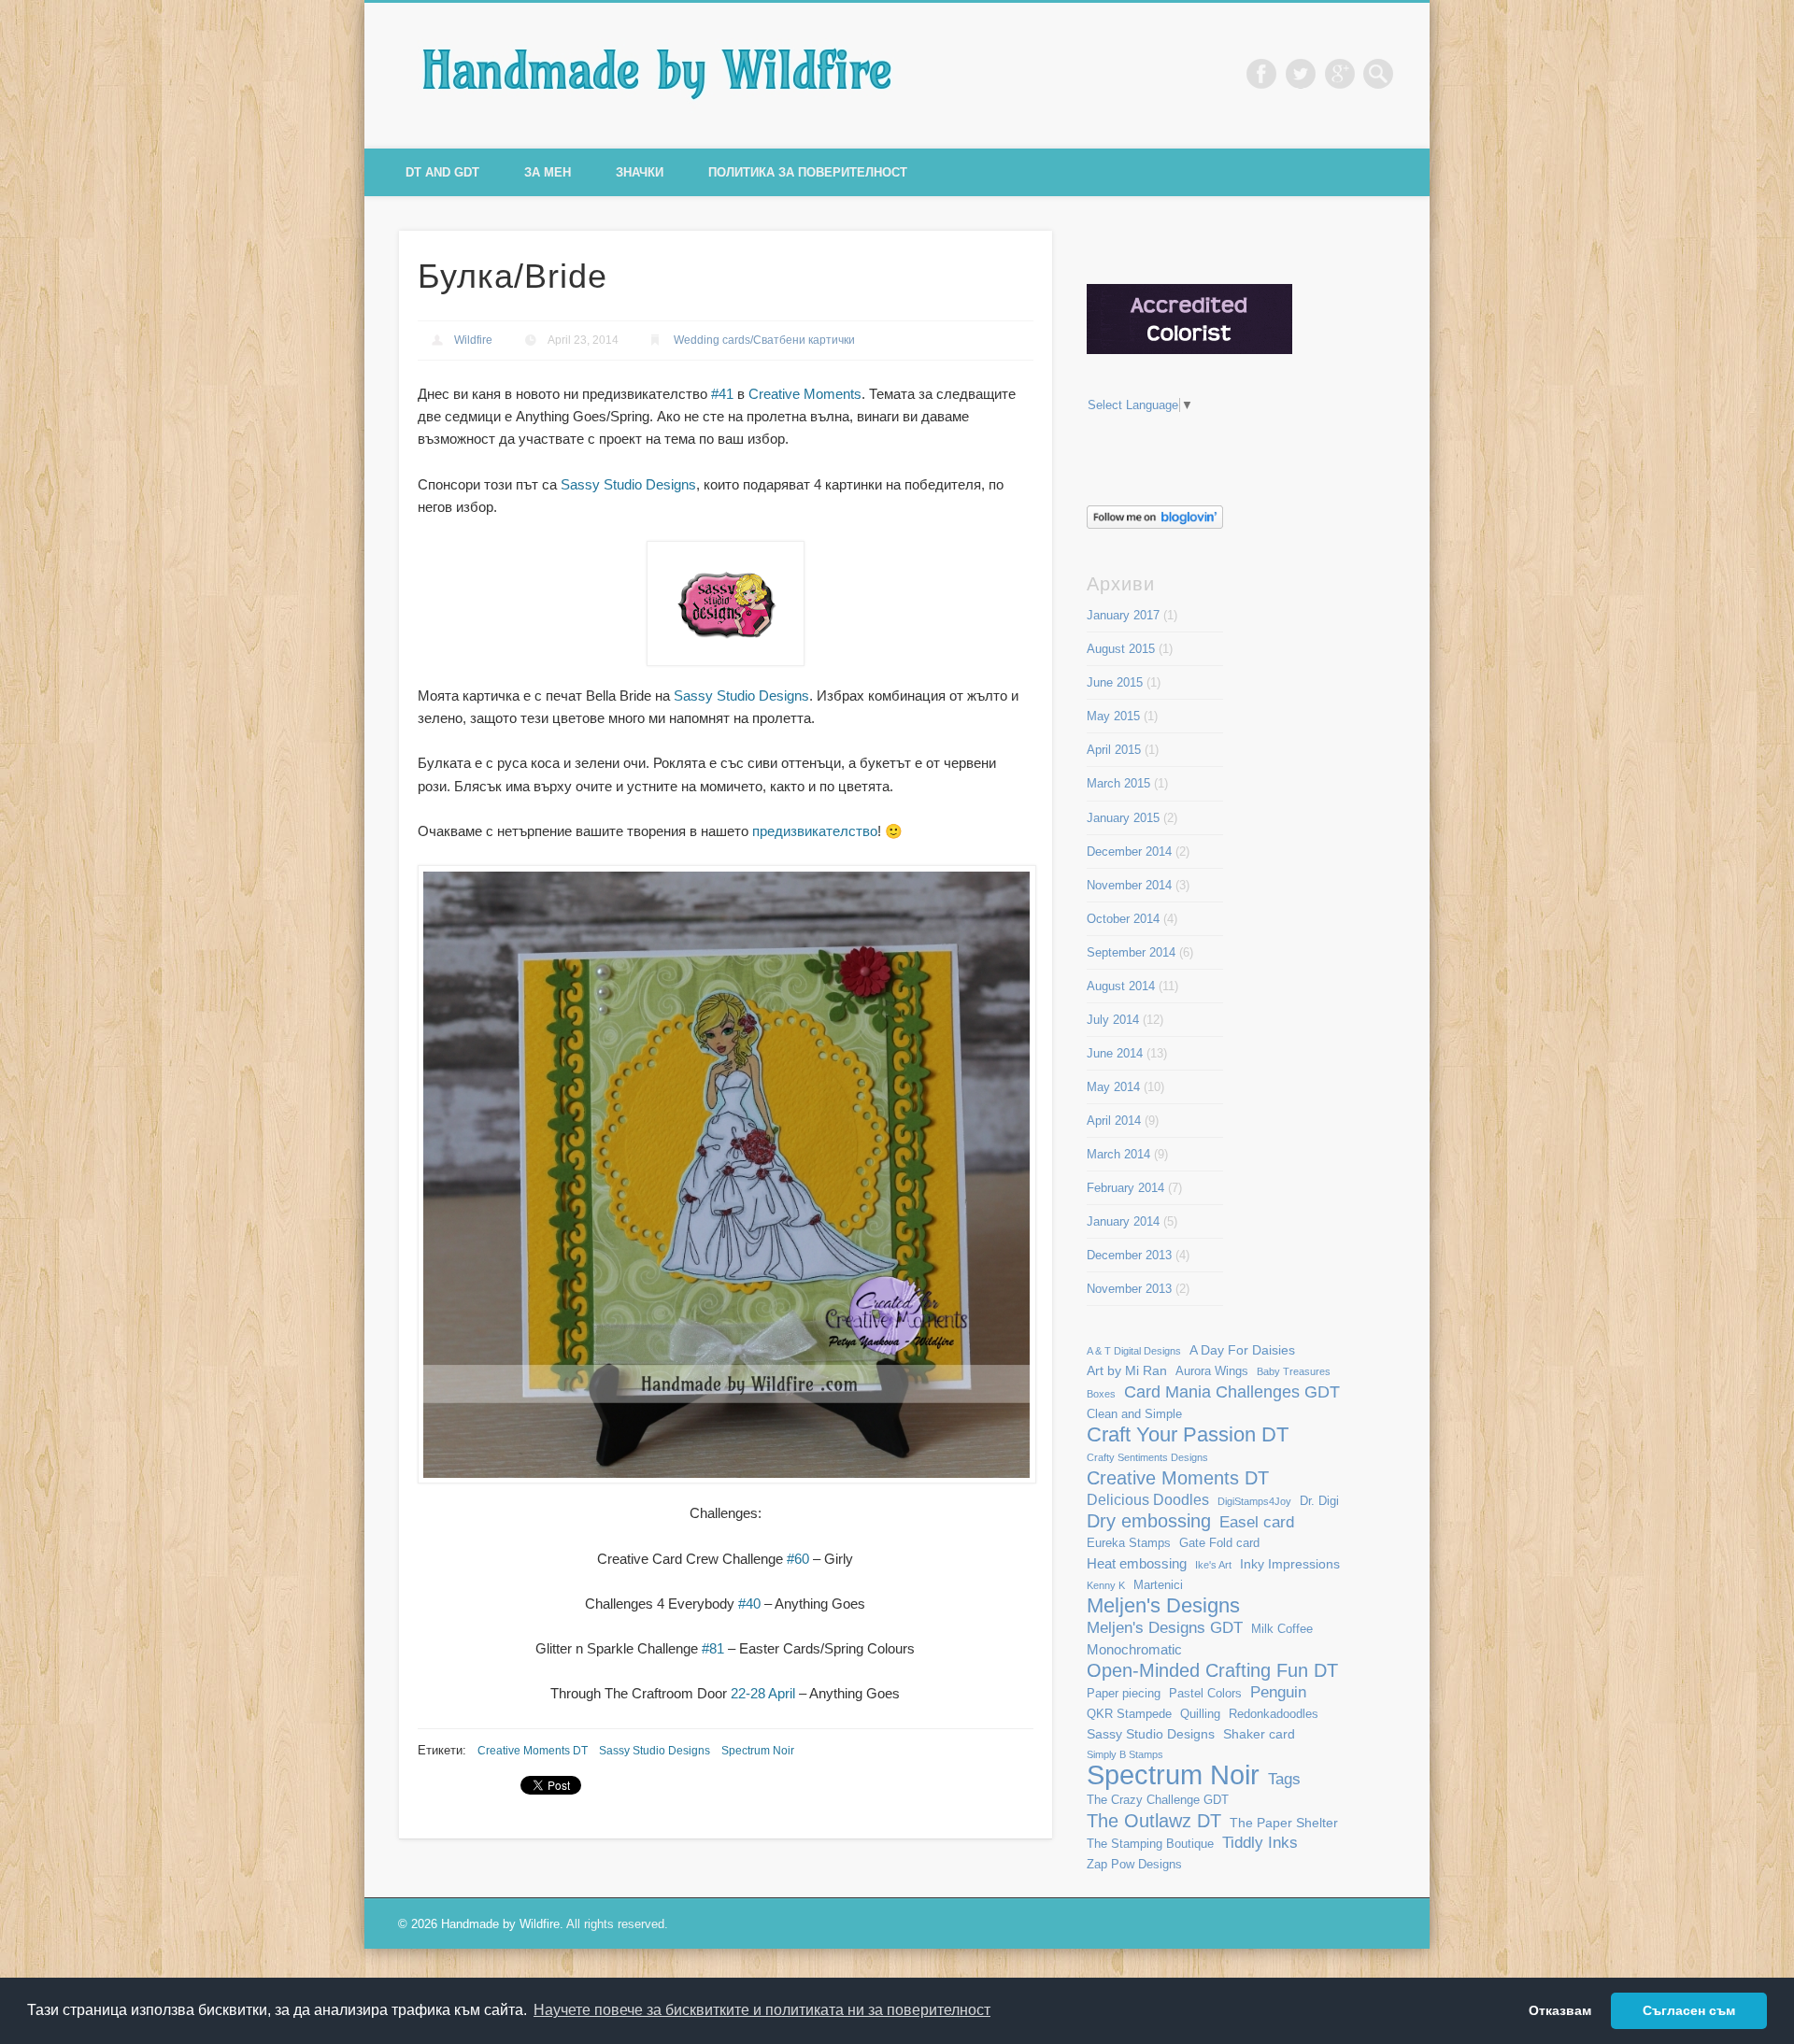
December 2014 (1129, 852)
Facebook (1261, 74)
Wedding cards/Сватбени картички (764, 340)
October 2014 (1123, 919)
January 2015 (1123, 818)
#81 (713, 1648)
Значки (640, 172)
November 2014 (1129, 885)
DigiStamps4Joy (1254, 1501)
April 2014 (1114, 1121)
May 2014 (1113, 1087)
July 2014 (1113, 1020)
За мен (548, 172)
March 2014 (1118, 1154)
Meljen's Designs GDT (1165, 1627)
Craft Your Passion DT (1188, 1434)
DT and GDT (442, 172)
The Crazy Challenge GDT (1158, 1800)
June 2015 (1115, 682)
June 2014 (1115, 1053)
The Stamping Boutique (1150, 1844)
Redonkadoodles (1274, 1714)
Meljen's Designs (1163, 1605)
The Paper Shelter (1284, 1823)
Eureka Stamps (1129, 1543)
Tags (1284, 1779)
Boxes (1101, 1394)
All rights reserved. (617, 1924)
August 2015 (1121, 649)
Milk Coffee (1282, 1629)
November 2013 (1129, 1289)
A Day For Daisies (1242, 1350)
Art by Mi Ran (1127, 1370)
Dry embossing (1149, 1521)
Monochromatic (1134, 1649)
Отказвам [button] (1560, 2010)
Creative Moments (805, 394)
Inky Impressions (1290, 1564)
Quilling (1200, 1714)
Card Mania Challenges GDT (1232, 1391)
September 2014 (1131, 952)
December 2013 (1129, 1255)
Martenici (1158, 1585)
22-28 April (763, 1693)
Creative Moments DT (533, 1751)
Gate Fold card (1219, 1543)
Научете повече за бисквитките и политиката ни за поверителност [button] (762, 2010)
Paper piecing (1124, 1694)
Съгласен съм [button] (1689, 2010)
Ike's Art (1213, 1565)
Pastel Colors (1205, 1694)
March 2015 (1118, 783)
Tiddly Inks (1260, 1842)
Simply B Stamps (1125, 1754)
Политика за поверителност (808, 172)
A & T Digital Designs (1134, 1351)
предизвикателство (815, 831)
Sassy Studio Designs (628, 484)
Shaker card (1259, 1734)
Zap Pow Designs (1134, 1865)
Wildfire (473, 340)
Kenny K (1106, 1585)
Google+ (1340, 74)
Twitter (1301, 74)
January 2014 (1123, 1221)
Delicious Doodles (1148, 1500)
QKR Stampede (1129, 1714)
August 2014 (1121, 986)
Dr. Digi (1319, 1501)
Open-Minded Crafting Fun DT (1212, 1670)
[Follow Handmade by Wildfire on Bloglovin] (1155, 525)
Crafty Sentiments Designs (1147, 1457)
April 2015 (1114, 750)
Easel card (1257, 1522)
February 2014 (1125, 1188)
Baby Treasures (1294, 1371)
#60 (798, 1559)
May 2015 (1113, 716)
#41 (722, 394)
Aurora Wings (1212, 1371)
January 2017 (1123, 615)
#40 (749, 1604)
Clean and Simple (1134, 1414)
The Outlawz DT (1154, 1821)
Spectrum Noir (758, 1751)
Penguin (1278, 1692)
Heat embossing (1137, 1563)
